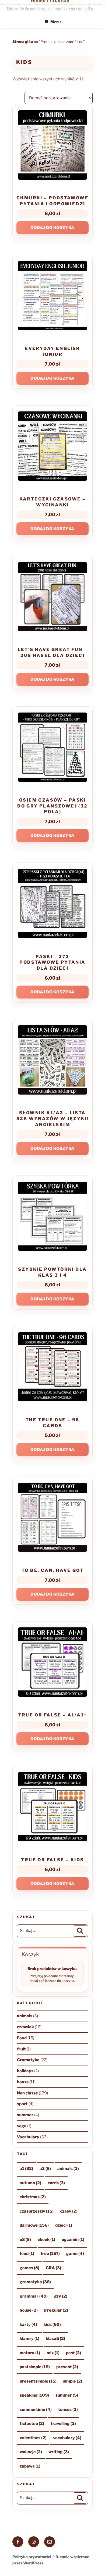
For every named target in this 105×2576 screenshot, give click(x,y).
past (73, 2353)
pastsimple (35, 2367)
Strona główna (25, 42)
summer (25, 2115)
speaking (34, 2395)
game (75, 2254)
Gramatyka (28, 2060)
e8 (25, 2240)
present (67, 2367)
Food (22, 2038)
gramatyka (35, 2282)
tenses (68, 2410)
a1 (26, 2169)
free (50, 2254)
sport (22, 2104)
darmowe (34, 2225)
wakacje (31, 2452)
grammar (34, 2296)
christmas (33, 2197)
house (23, 2082)
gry (61, 2296)
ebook (46, 2240)
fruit (21, 2049)
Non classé (27, 2093)
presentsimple (38, 2381)
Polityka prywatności (32, 2557)
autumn (30, 2183)
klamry (29, 2339)
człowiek (25, 2027)
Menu (55, 22)
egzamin (73, 2240)
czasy (69, 2211)
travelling (63, 2424)
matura (30, 2353)
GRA (53, 2268)
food (27, 2254)
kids (52, 2325)
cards (56, 2183)
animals (25, 2016)
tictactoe (32, 2424)
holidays (25, 2071)
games (29, 2268)
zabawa (30, 2466)
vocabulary (67, 2438)
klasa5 (55, 2339)
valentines (33, 2438)
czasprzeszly (37, 2211)
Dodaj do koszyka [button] (52, 228)
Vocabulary (28, 2137)
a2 (45, 2169)
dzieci (64, 2225)
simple (73, 2381)
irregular (56, 2310)
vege (22, 2126)
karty (28, 2325)
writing (59, 2452)
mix (53, 2353)
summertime (36, 2410)
